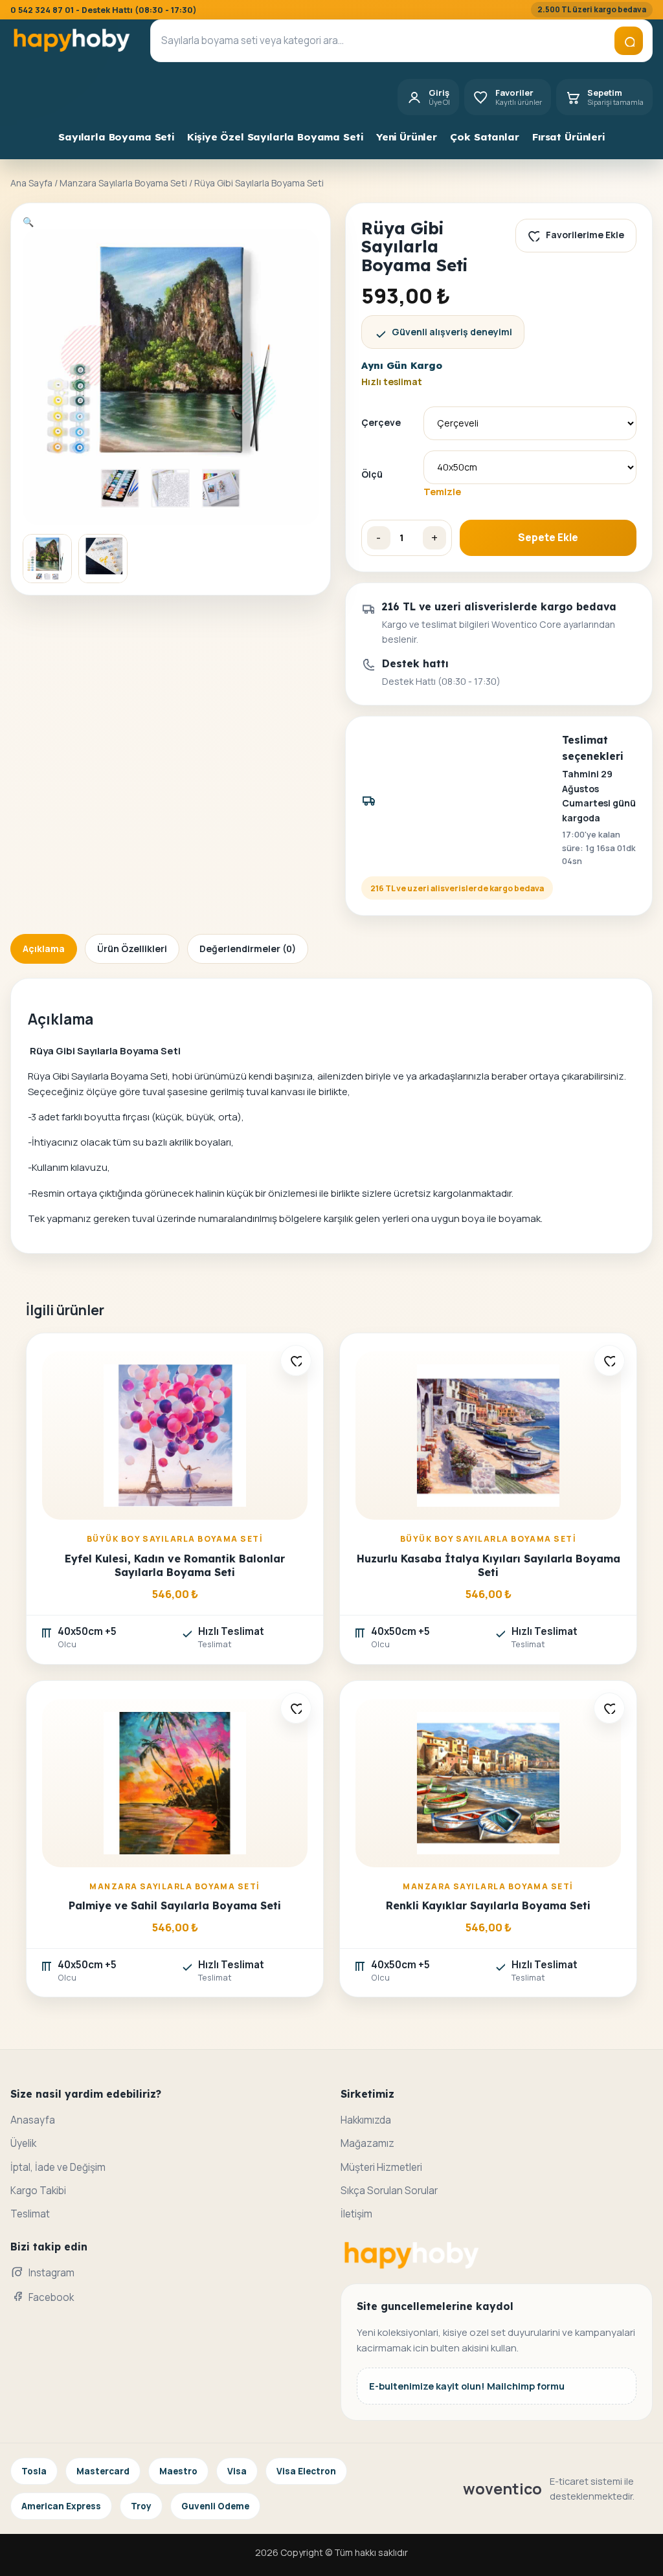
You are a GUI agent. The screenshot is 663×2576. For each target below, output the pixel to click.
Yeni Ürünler (407, 137)
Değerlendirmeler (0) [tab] (248, 949)
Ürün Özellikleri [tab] (132, 949)
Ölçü (372, 474)
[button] (28, 222)
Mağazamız (367, 2143)
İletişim (356, 2214)
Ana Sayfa (31, 183)
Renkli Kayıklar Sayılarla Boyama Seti (488, 1905)
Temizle (442, 491)
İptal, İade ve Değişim (58, 2167)
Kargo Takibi (38, 2191)
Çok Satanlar (484, 137)
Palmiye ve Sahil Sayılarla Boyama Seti (175, 1905)
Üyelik (23, 2143)
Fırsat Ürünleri (568, 137)
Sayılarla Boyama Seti (116, 137)
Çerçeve (381, 422)
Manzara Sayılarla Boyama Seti (123, 183)
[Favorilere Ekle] (296, 1360)
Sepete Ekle (548, 538)
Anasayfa (33, 2120)
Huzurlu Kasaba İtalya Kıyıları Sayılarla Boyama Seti (489, 1565)
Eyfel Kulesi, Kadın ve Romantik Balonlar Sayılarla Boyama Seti (175, 1565)
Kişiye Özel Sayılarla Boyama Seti (275, 137)
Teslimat (30, 2214)
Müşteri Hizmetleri (381, 2167)
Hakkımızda (366, 2120)
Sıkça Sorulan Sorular (389, 2191)
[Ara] (629, 41)
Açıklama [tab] (44, 949)
